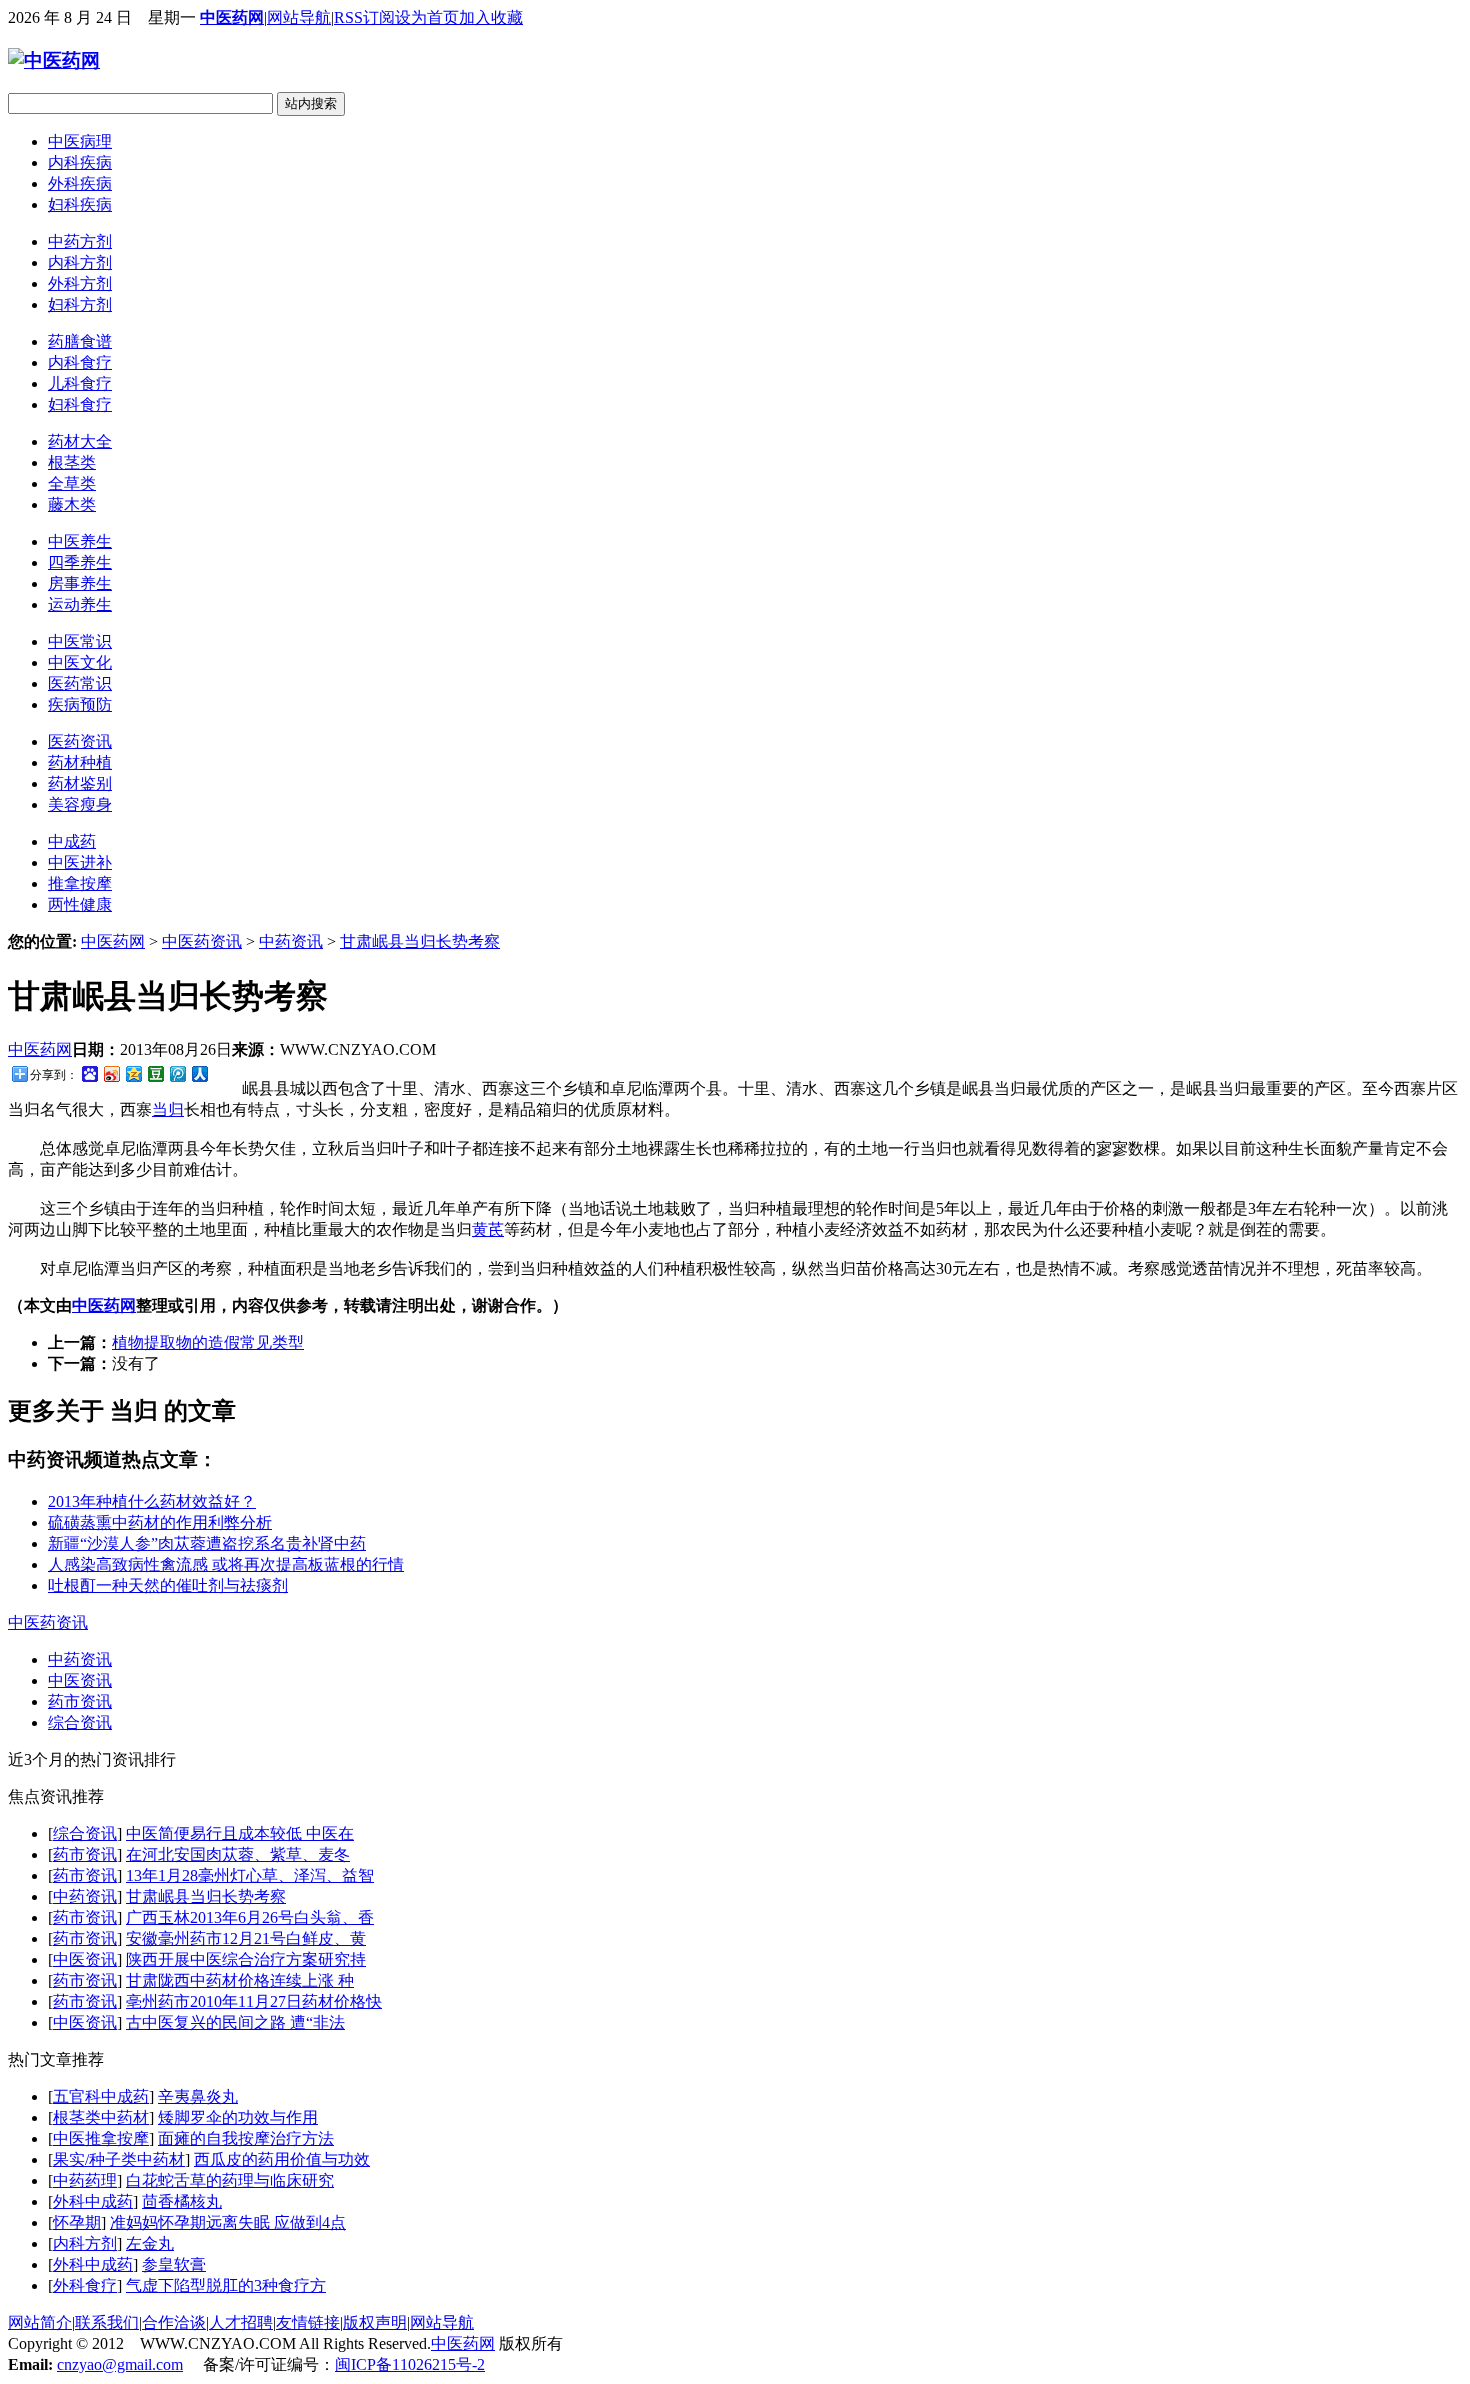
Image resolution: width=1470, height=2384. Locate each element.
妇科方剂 (80, 304)
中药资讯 (291, 941)
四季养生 (80, 562)
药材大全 (80, 441)
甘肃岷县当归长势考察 (420, 941)
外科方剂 (80, 283)
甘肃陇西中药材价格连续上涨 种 (240, 1980)
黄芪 (488, 1229)
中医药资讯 (202, 941)
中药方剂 (80, 241)
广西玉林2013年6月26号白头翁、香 (250, 1917)
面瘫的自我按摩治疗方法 (246, 2138)
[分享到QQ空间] (133, 1073)
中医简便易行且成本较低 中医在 (240, 1833)
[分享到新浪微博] (111, 1073)
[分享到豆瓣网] (155, 1073)
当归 (168, 1109)
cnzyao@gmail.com (120, 2364)
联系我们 (107, 2322)
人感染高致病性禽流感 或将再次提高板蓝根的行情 (226, 1564)
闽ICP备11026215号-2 (410, 2364)
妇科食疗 (80, 404)
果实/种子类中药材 (119, 2159)
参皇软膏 (174, 2264)
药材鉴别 (80, 783)
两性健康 (80, 904)
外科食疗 (85, 2285)
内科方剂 (80, 262)
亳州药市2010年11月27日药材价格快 (254, 2001)
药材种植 (80, 762)
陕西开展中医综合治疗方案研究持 (246, 1959)
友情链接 (308, 2322)
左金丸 (150, 2243)
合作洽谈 (174, 2322)
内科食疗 (80, 362)
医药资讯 (80, 741)
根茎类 (72, 462)
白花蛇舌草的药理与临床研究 (230, 2180)
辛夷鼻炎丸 (198, 2096)
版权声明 (375, 2322)
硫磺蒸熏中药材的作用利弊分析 (160, 1522)
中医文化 (80, 662)
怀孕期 (77, 2222)
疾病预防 (80, 704)
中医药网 (232, 17)
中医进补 (80, 862)
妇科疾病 (80, 204)
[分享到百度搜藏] (89, 1073)
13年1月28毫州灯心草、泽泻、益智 (250, 1875)
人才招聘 (241, 2322)
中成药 (72, 841)
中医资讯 (80, 1680)
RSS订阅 (364, 17)
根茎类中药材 (101, 2117)
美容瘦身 (80, 804)
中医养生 (80, 541)
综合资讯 (80, 1722)
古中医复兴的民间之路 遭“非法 (235, 2022)
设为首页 (427, 17)
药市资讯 (80, 1701)
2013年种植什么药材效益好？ (152, 1501)
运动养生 (80, 604)
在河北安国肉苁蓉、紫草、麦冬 (238, 1854)
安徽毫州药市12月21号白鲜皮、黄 (246, 1938)
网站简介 (40, 2322)
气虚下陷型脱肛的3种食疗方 (226, 2285)
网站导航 (299, 17)
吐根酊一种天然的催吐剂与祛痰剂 (168, 1585)
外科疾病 (80, 183)
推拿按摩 (80, 883)
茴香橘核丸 (182, 2201)
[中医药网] (54, 60)
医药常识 (80, 683)
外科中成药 (93, 2201)
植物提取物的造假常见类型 (208, 1342)
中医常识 (80, 641)
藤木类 (72, 504)
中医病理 (80, 141)
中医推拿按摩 (101, 2138)
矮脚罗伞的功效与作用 (238, 2117)
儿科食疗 (80, 383)
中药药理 (85, 2180)
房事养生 (80, 583)
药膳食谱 (80, 341)
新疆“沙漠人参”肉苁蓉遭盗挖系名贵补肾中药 (207, 1543)
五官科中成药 (101, 2096)
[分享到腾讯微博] (177, 1073)
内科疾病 (80, 162)
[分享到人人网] (199, 1073)
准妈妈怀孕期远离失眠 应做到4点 (228, 2222)
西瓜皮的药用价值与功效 (282, 2159)
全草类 (72, 483)
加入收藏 (491, 17)
